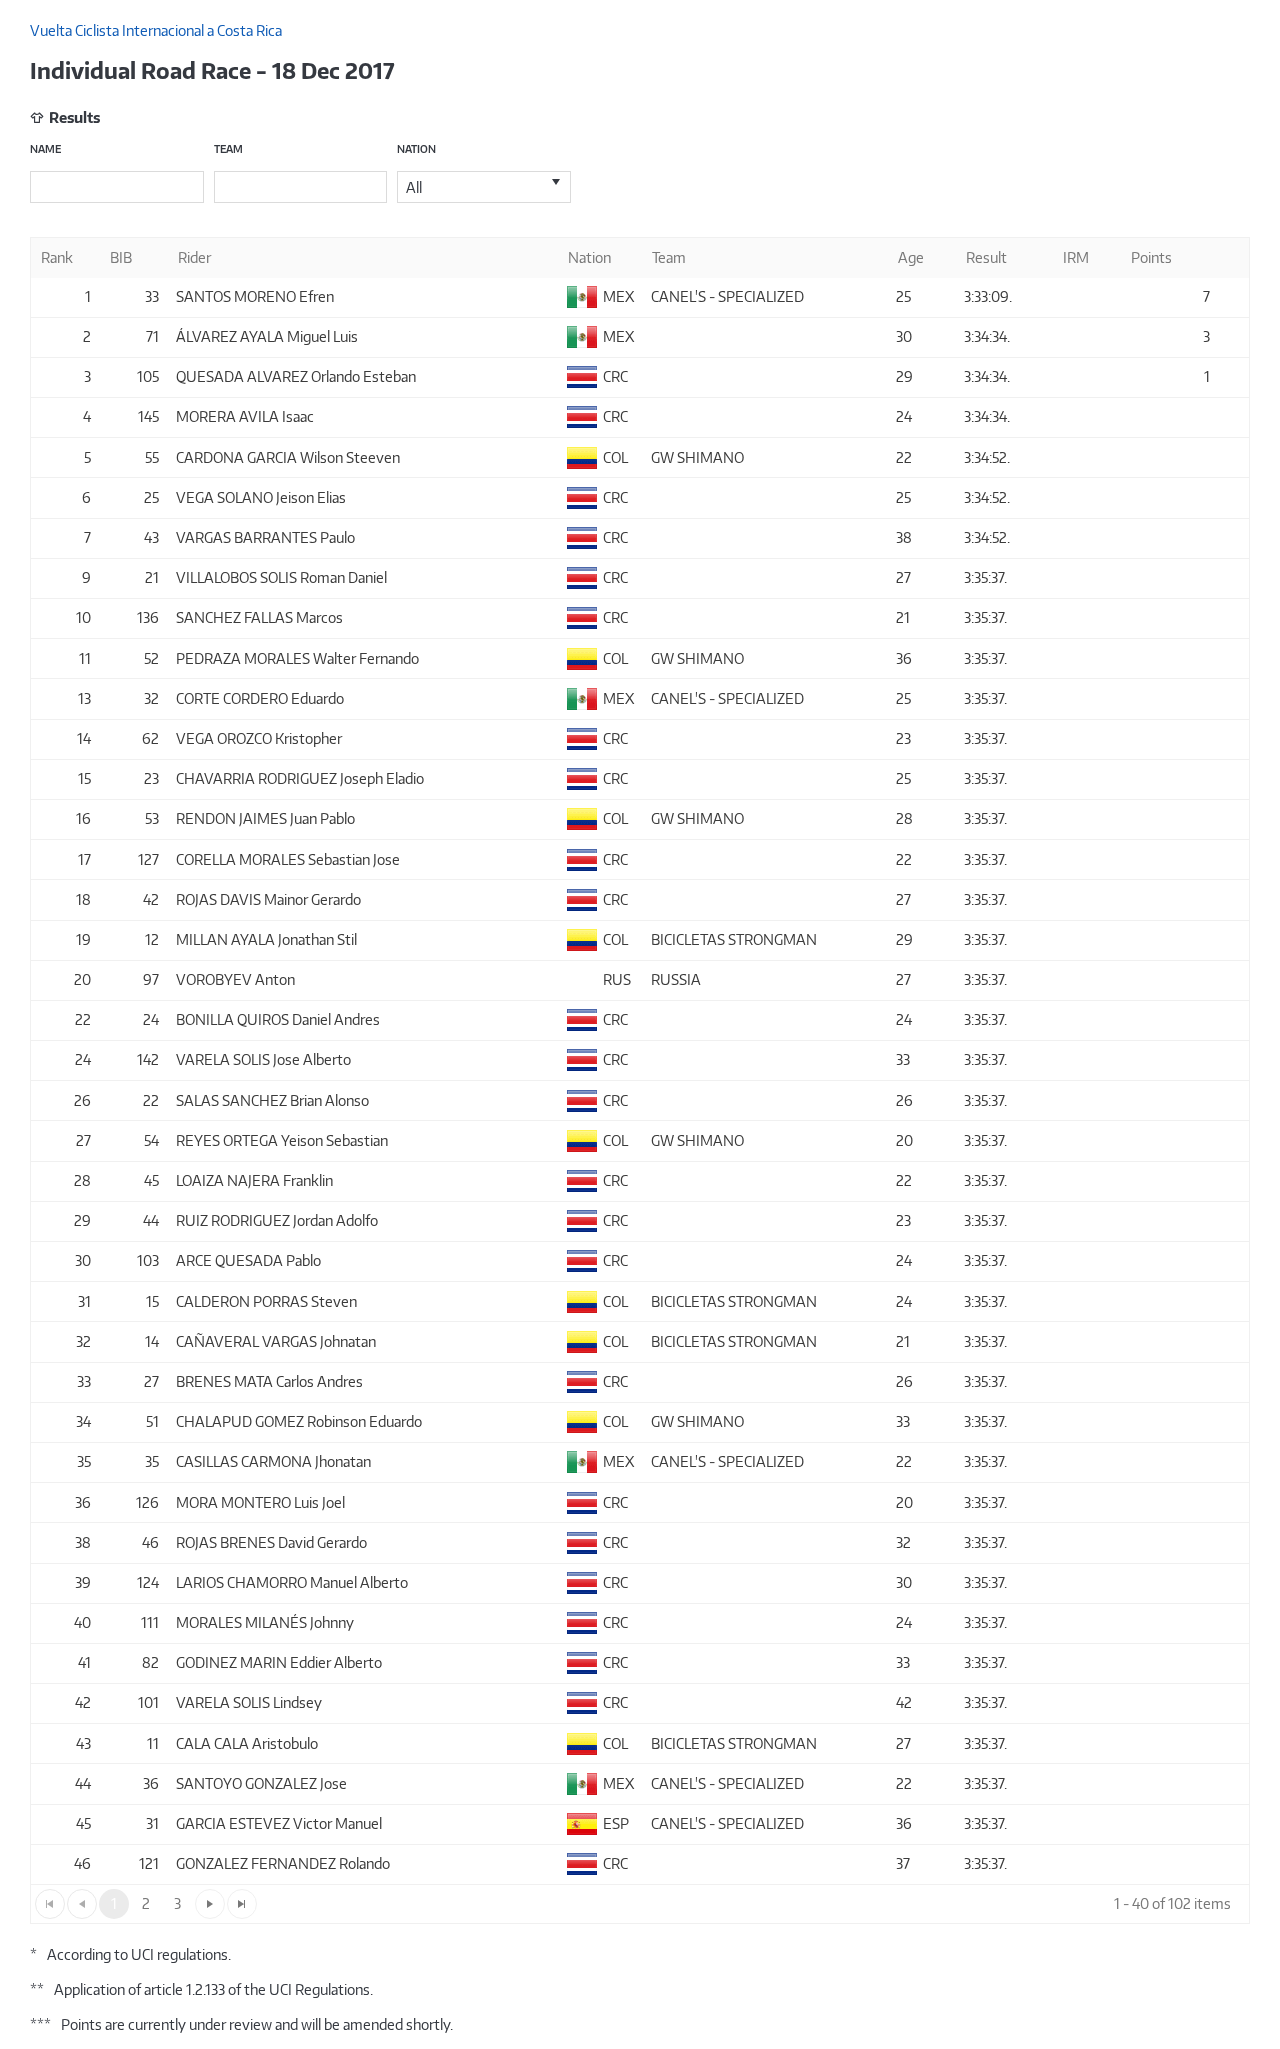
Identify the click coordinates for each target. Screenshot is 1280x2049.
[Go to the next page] (210, 1904)
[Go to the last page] (242, 1904)
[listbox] (484, 187)
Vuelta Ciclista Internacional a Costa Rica (156, 30)
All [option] (414, 187)
